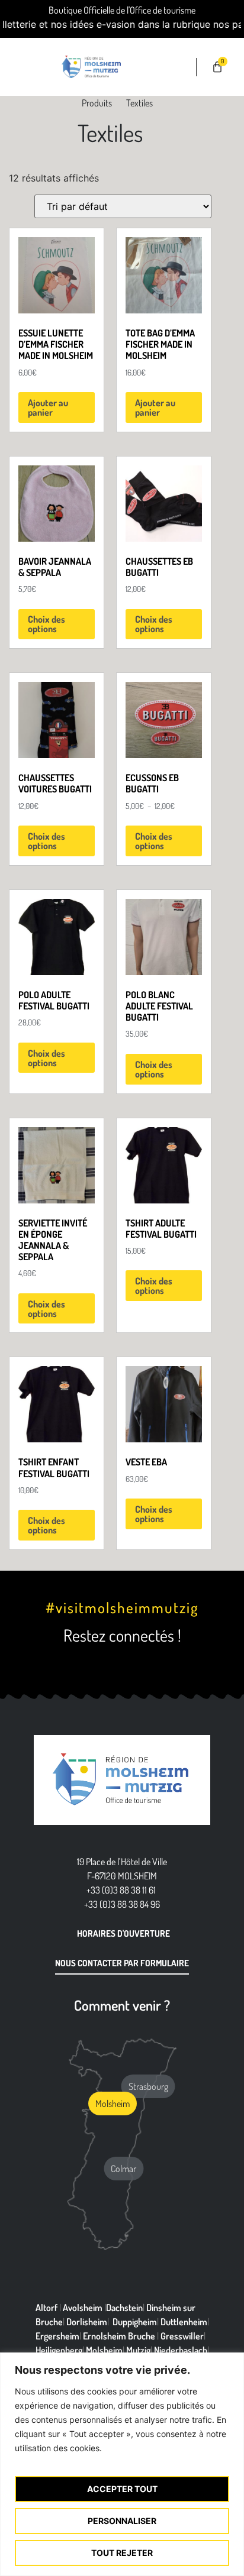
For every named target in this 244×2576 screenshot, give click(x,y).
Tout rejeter (122, 2553)
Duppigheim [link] (135, 2322)
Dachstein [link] (124, 2308)
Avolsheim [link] (83, 2308)
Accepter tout (122, 2489)
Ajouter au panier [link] (48, 407)
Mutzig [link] (138, 2350)
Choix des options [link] (46, 624)
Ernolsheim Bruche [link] (119, 2336)
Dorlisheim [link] (87, 2322)
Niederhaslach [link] (181, 2350)
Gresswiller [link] (182, 2336)
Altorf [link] (46, 2308)
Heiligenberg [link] (59, 2350)
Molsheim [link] (104, 2350)
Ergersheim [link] (57, 2336)
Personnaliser (122, 2521)
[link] (27, 67)
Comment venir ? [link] (122, 2005)
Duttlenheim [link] (184, 2322)
